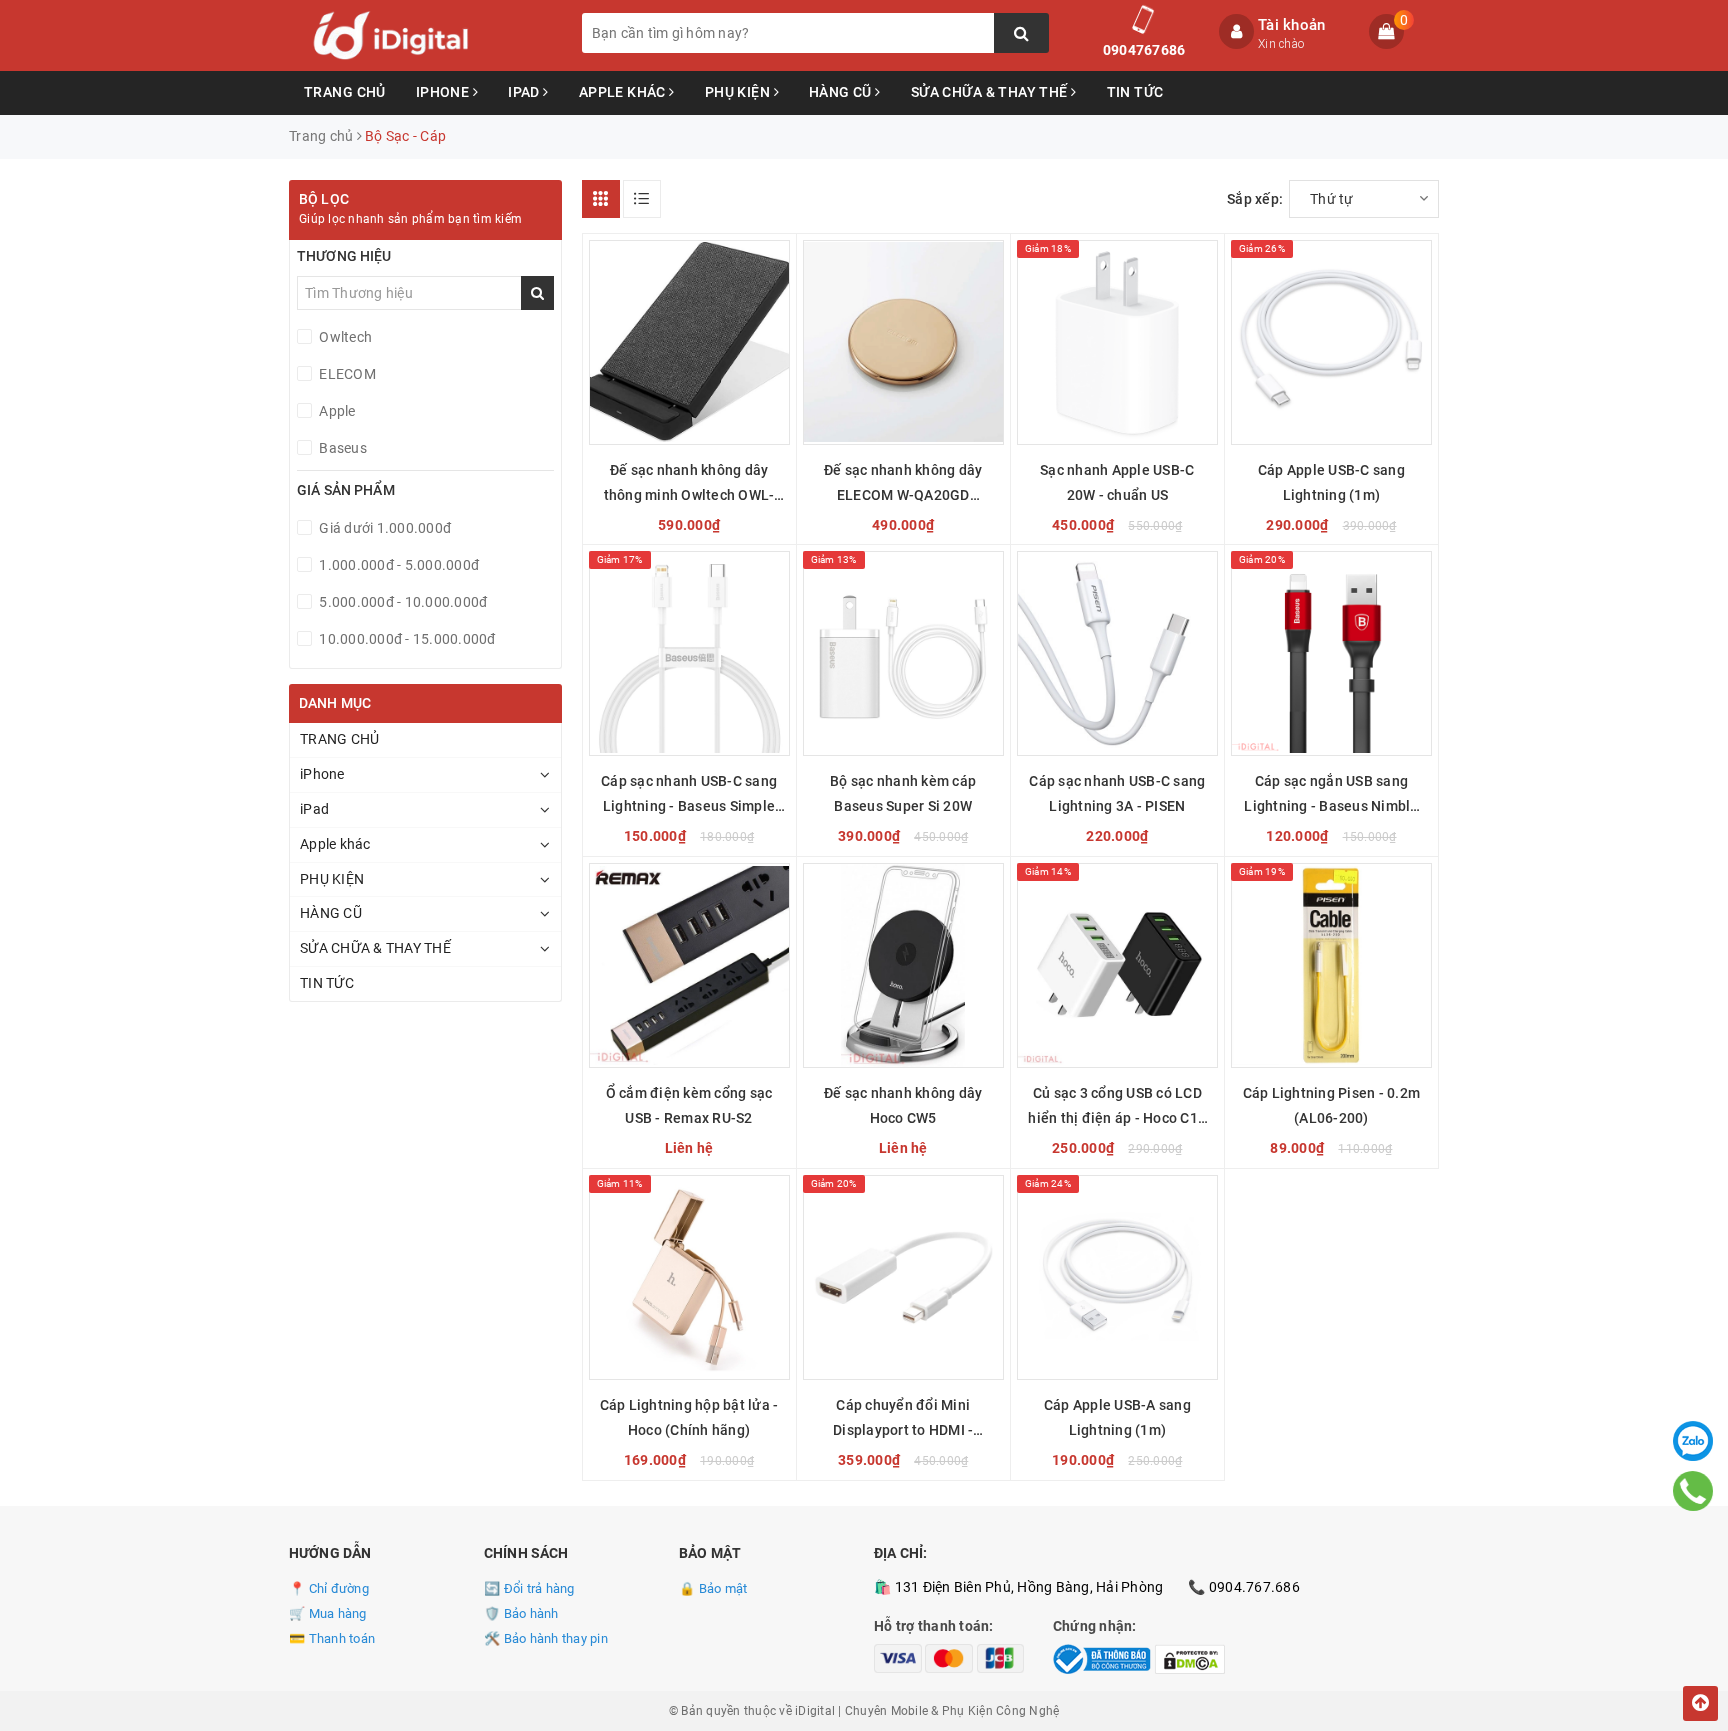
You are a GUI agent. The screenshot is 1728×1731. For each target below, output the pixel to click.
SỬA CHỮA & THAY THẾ (991, 92)
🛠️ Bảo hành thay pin (546, 1638)
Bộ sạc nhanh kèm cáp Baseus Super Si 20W (903, 793)
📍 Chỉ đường (329, 1588)
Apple (336, 411)
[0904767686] (1693, 1491)
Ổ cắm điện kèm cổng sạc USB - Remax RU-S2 (689, 1105)
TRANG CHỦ (345, 92)
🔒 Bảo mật (713, 1588)
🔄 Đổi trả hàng (529, 1588)
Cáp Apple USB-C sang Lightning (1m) (1331, 482)
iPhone (444, 92)
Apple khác (624, 92)
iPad (525, 92)
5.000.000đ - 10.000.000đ (401, 602)
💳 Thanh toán (332, 1638)
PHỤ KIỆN (739, 92)
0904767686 (1144, 50)
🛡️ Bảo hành (521, 1613)
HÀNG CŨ (842, 92)
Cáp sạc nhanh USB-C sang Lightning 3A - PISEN (1117, 793)
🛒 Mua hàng (328, 1613)
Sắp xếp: (1255, 199)
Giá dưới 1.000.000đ (383, 528)
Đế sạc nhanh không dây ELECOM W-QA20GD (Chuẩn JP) (903, 485)
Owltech (344, 337)
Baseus (341, 448)
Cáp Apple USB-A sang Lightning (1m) (1117, 1417)
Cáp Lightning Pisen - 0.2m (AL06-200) (1332, 1105)
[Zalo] (1693, 1441)
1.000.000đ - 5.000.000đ (397, 565)
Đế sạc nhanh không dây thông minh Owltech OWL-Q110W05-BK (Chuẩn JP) (689, 485)
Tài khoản (1291, 25)
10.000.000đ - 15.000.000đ (406, 639)
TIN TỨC (1135, 92)
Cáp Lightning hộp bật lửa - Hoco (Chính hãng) (689, 1417)
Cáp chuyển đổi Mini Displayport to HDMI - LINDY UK (903, 1420)
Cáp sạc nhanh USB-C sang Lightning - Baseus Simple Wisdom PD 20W (689, 796)
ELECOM (346, 374)
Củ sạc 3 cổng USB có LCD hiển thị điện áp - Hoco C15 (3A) (1117, 1108)
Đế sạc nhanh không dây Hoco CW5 (903, 1105)
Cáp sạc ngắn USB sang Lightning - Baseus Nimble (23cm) (1331, 796)
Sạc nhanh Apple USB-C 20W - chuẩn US (1117, 482)
